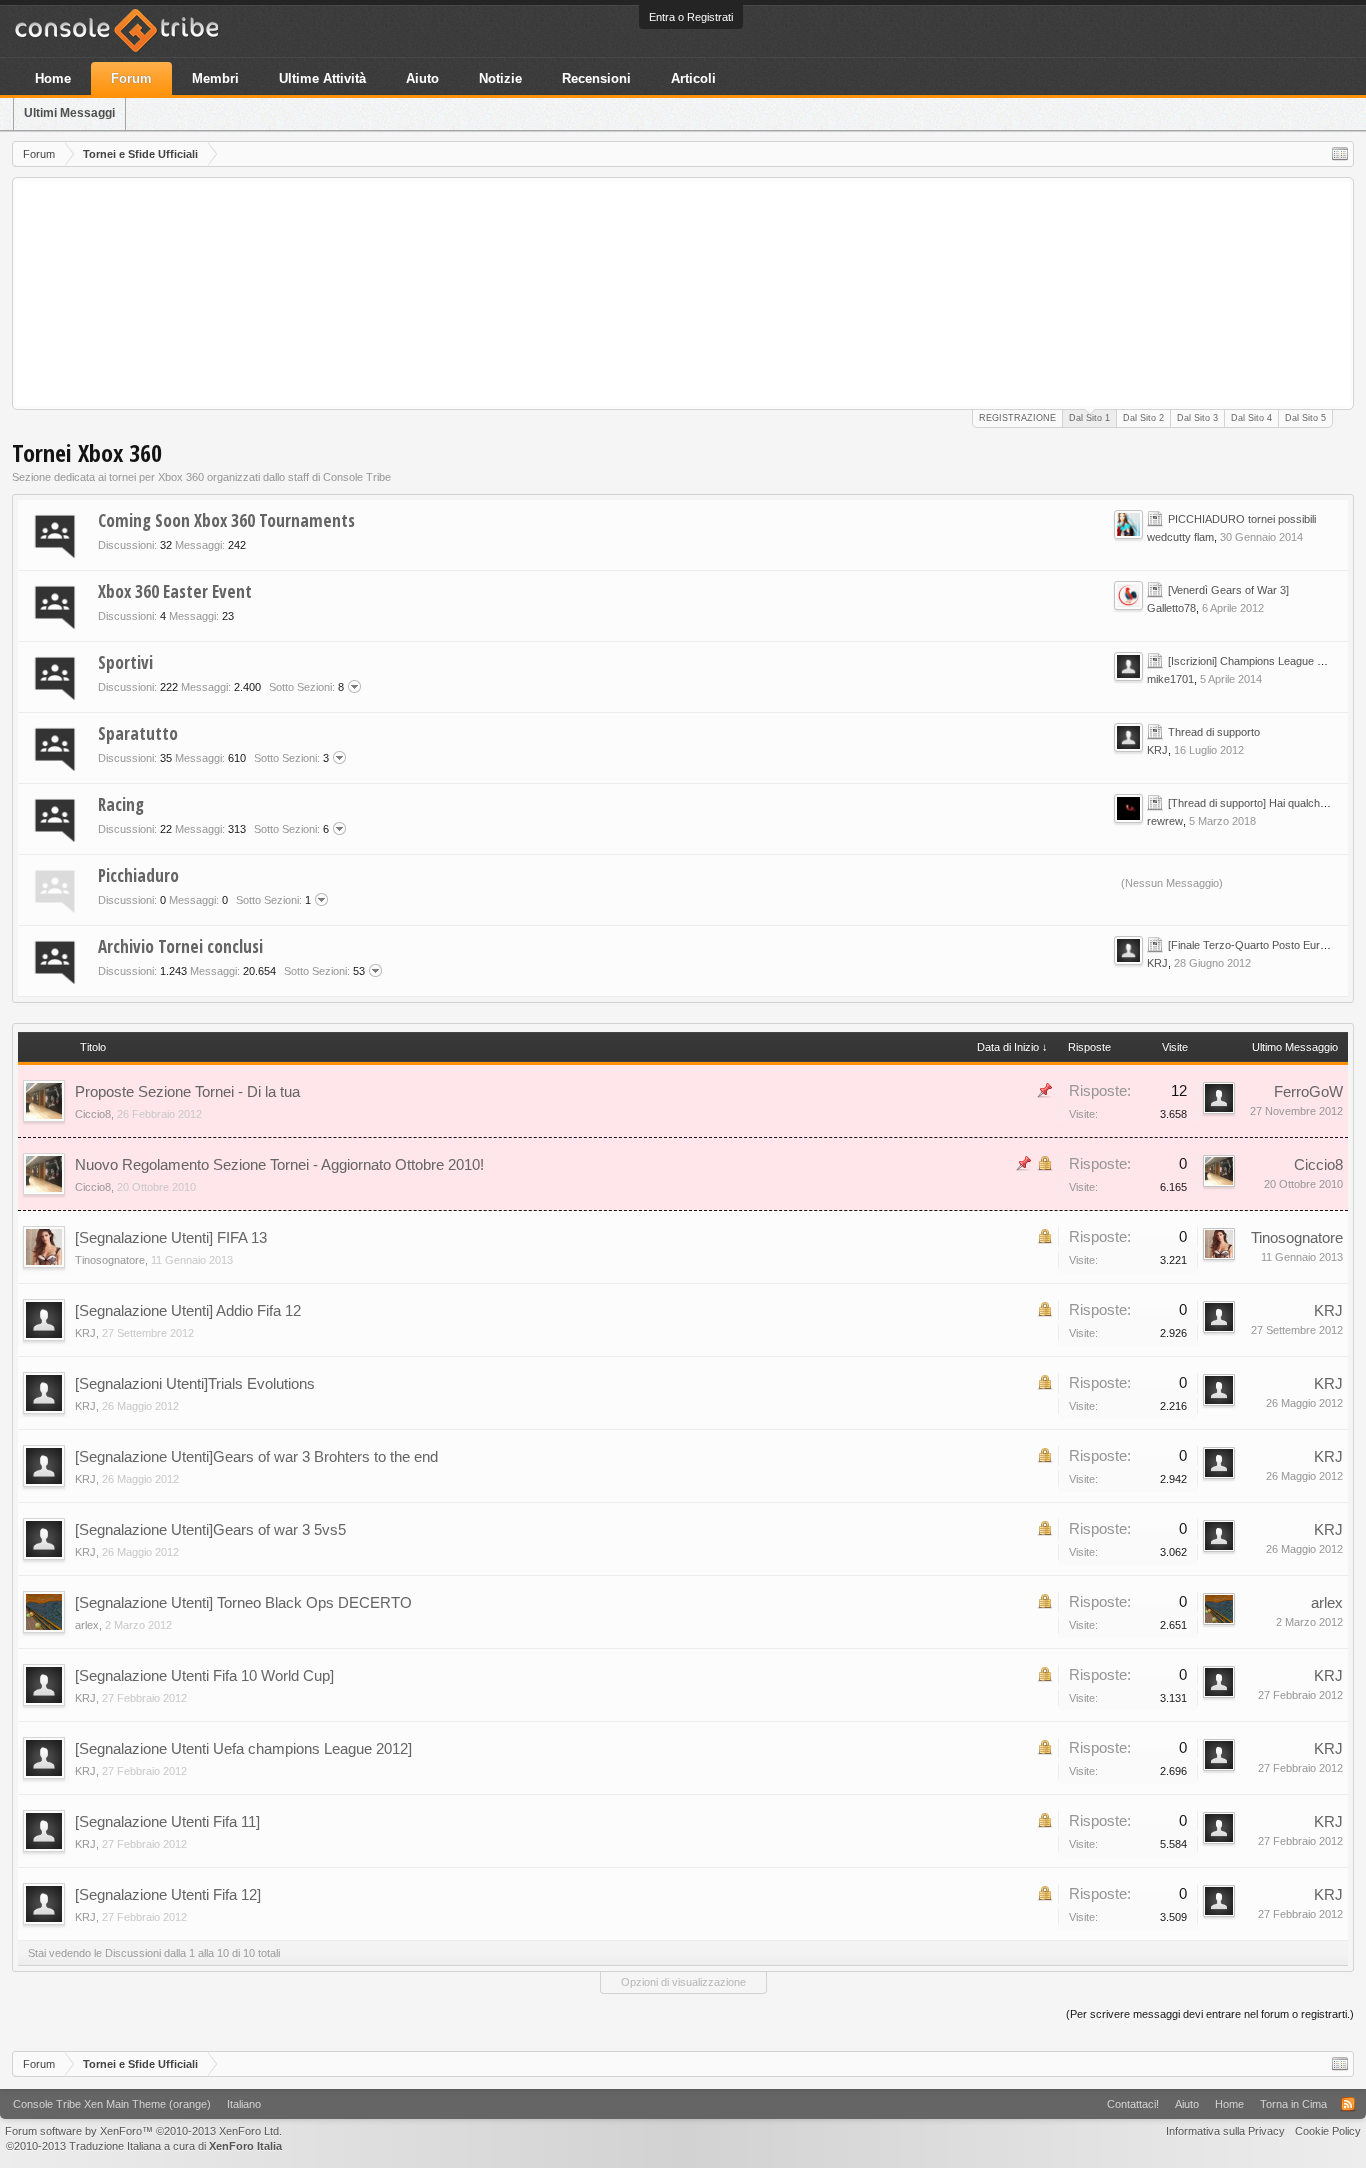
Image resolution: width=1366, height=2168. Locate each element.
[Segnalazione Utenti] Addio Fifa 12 (188, 1310)
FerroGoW (1308, 1091)
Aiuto (422, 78)
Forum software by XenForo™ (143, 2131)
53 (324, 971)
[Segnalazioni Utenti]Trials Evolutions (195, 1383)
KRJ (1157, 750)
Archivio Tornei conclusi (180, 946)
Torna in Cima (1293, 2104)
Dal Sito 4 (1251, 418)
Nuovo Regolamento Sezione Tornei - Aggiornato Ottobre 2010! (279, 1164)
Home (53, 78)
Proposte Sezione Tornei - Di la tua (187, 1091)
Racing (121, 804)
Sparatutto (138, 733)
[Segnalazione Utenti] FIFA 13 (171, 1237)
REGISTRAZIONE (1017, 418)
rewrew (1165, 821)
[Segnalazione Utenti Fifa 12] (168, 1894)
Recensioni (596, 78)
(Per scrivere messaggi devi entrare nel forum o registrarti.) (1210, 2014)
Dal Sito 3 (1197, 418)
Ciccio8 (93, 1114)
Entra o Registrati (691, 17)
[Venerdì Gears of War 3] (1228, 590)
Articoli (693, 78)
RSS (1100, 528)
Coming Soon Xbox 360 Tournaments (226, 520)
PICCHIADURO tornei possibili (1242, 519)
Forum (131, 78)
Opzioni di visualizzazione (683, 1982)
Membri (215, 78)
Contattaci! (1133, 2104)
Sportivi (125, 662)
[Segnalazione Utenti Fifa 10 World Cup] (204, 1675)
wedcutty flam (1180, 537)
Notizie (500, 78)
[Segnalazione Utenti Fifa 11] (167, 1821)
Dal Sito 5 (1305, 418)
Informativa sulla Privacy (1225, 2131)
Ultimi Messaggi (69, 113)
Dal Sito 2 (1143, 418)
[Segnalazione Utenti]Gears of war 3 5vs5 (210, 1529)
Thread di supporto (1214, 732)
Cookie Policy (1328, 2131)
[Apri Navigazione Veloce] (1340, 154)
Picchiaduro (138, 875)
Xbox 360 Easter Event (175, 591)
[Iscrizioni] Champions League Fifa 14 (1259, 661)
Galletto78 (1171, 608)
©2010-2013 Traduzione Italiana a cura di (144, 2146)
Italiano (244, 2104)
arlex (87, 1625)
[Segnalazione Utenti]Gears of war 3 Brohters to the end (256, 1456)
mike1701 (1170, 679)
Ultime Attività (322, 78)
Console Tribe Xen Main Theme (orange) (112, 2104)
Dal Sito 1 (1089, 418)
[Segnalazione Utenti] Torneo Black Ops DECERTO (243, 1602)
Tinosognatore (110, 1260)
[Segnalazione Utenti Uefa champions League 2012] (243, 1748)
